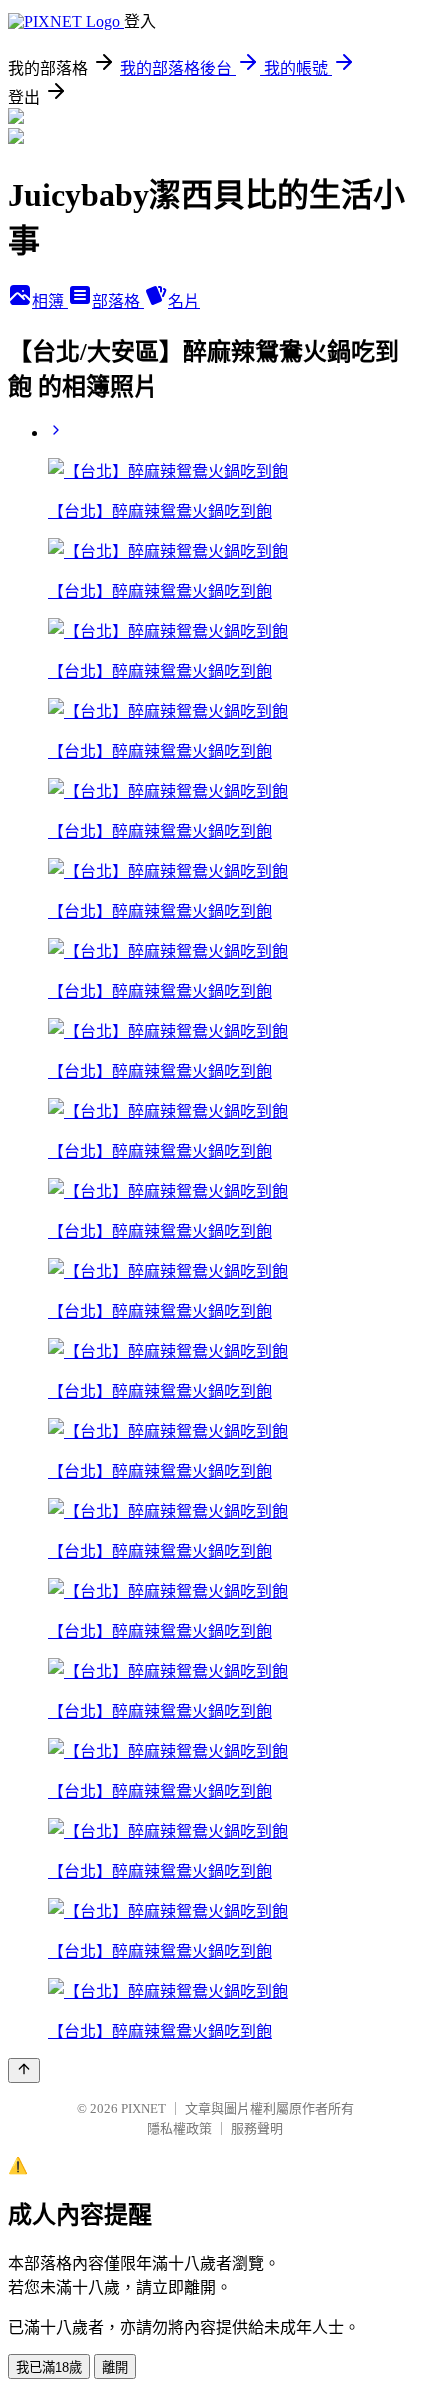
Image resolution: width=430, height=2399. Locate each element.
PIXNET (143, 2108)
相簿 (50, 301)
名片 (184, 301)
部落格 (118, 301)
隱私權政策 (179, 2128)
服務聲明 (257, 2128)
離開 (115, 2367)
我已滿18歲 (49, 2367)
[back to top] (24, 2070)
